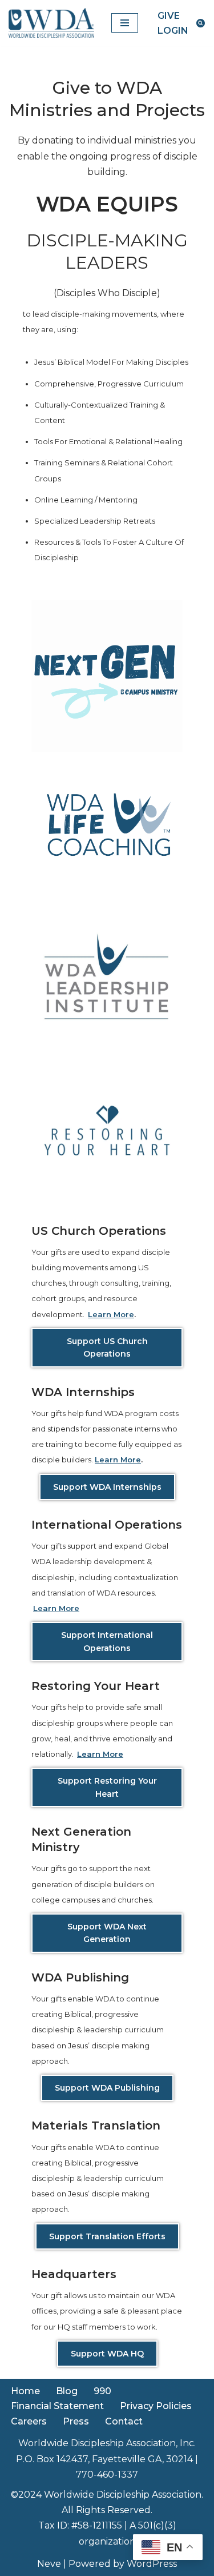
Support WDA (107, 2354)
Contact (124, 2421)
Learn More (111, 1314)
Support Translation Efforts (107, 2236)
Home (25, 2391)
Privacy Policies (156, 2406)
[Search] (201, 23)
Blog (67, 2391)
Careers (29, 2421)
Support (107, 1641)
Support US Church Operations (107, 1347)
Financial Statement (57, 2406)
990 (102, 2391)
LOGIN (173, 31)
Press (76, 2421)
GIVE (169, 16)
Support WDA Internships (107, 1487)
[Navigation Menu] (125, 23)
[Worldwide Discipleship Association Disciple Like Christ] (51, 23)
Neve (49, 2564)
